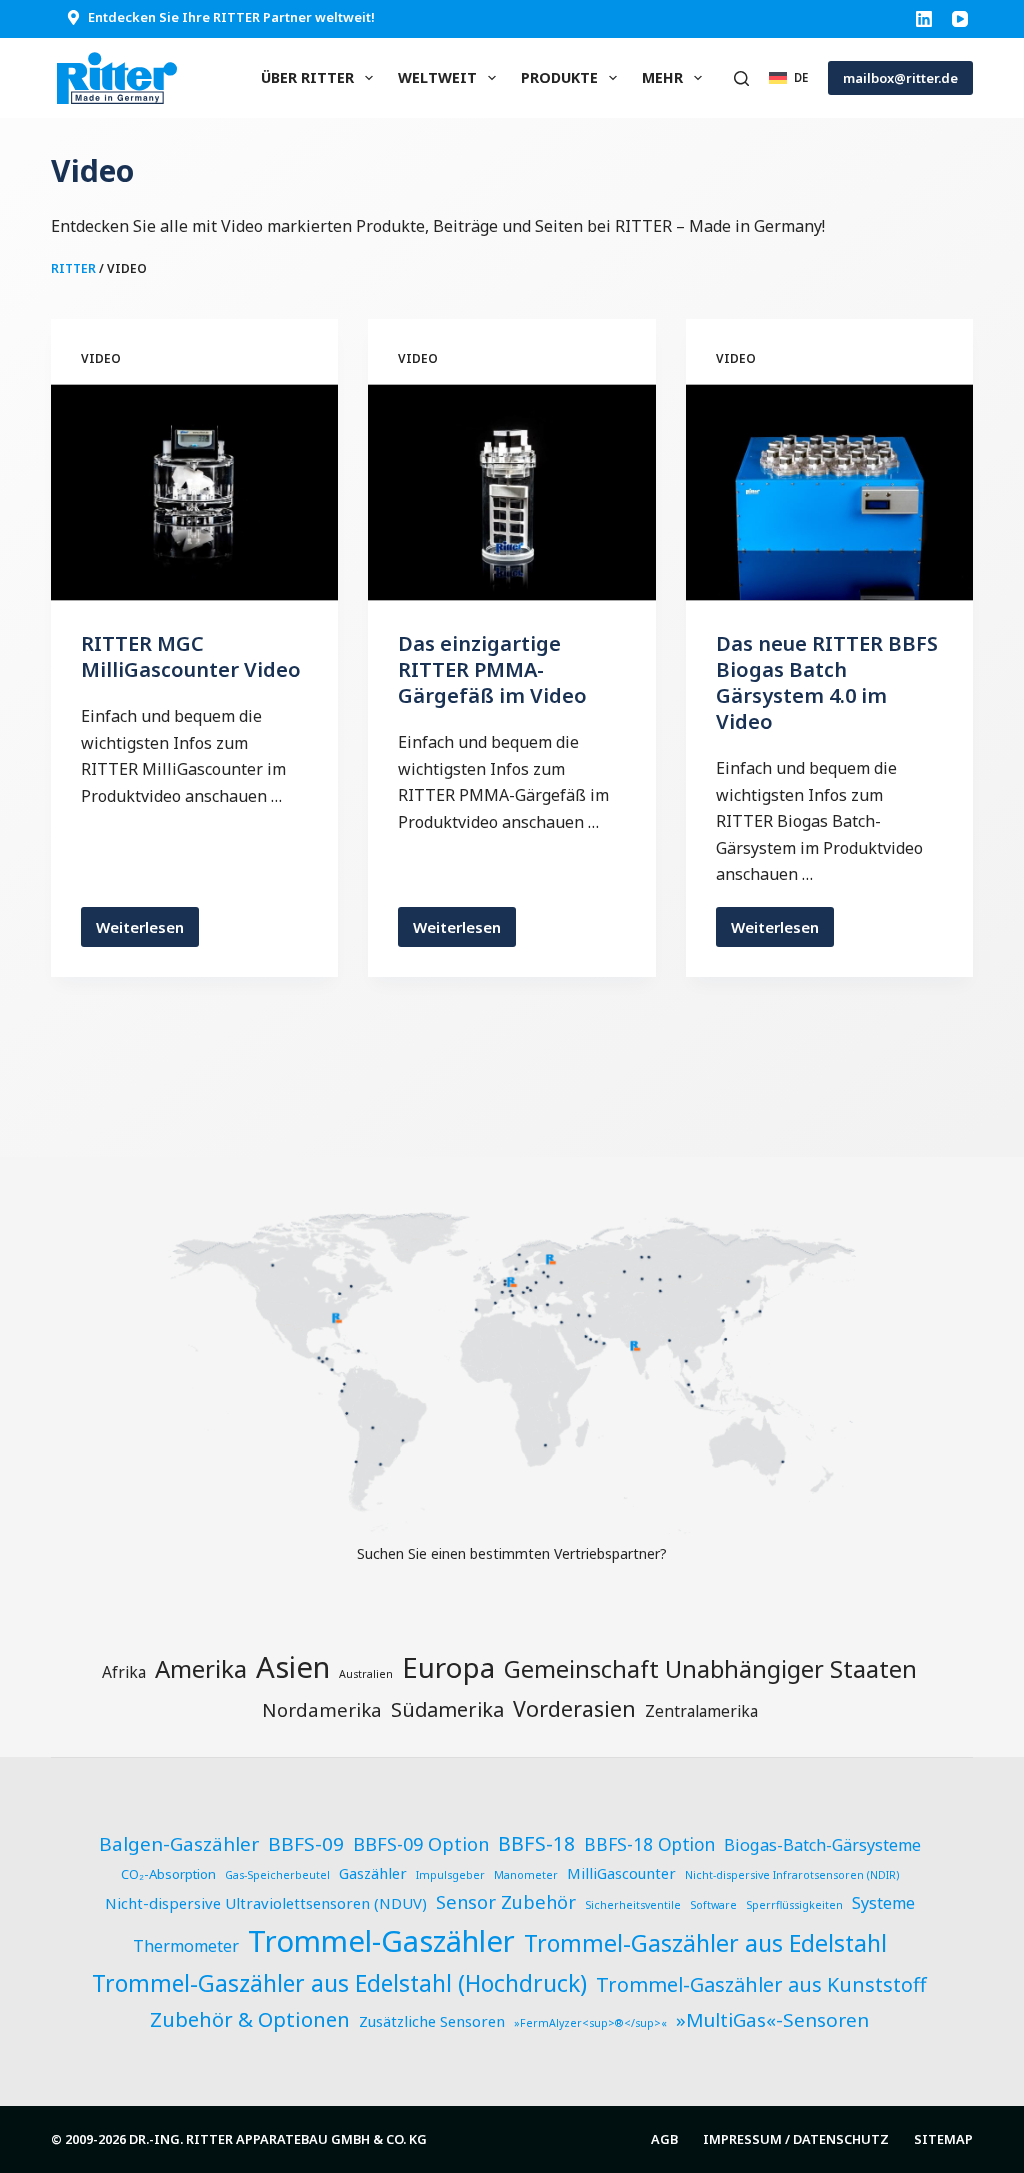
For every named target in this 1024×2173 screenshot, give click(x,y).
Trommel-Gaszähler (381, 1941)
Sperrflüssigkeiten (794, 1905)
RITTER (73, 268)
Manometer (526, 1875)
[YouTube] (960, 19)
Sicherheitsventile (633, 1905)
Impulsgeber (450, 1875)
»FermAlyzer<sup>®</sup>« (590, 2023)
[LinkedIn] (924, 19)
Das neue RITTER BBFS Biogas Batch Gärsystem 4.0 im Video (827, 682)
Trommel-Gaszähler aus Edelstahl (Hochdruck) (339, 1983)
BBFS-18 (536, 1843)
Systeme (883, 1903)
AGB (664, 2139)
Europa (448, 1667)
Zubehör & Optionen (250, 2019)
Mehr (662, 77)
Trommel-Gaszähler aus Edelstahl (705, 1943)
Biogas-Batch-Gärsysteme (822, 1845)
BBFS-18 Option (649, 1844)
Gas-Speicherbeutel (277, 1875)
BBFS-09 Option (421, 1843)
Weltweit (437, 77)
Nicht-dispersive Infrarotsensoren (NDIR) (792, 1875)
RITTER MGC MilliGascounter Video (191, 656)
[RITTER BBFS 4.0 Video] (829, 492)
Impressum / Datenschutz (796, 2139)
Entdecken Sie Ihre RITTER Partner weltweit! (231, 17)
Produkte (559, 77)
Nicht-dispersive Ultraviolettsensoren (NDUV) (266, 1903)
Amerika (201, 1668)
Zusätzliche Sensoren (432, 2021)
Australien (366, 1674)
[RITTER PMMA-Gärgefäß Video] (511, 492)
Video (101, 358)
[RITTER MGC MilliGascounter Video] (194, 492)
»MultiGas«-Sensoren (772, 2020)
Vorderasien (574, 1708)
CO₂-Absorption (168, 1874)
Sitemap (943, 2139)
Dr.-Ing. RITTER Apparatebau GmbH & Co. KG (278, 2139)
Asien (293, 1667)
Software (713, 1905)
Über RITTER (307, 77)
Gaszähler (373, 1873)
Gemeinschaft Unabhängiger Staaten (710, 1669)
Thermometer (186, 1946)
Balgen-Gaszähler (179, 1844)
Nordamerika (322, 1709)
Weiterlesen (147, 932)
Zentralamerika (701, 1711)
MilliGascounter (621, 1873)
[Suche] (741, 78)
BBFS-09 (306, 1844)
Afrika (124, 1672)
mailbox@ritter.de (900, 78)
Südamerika (447, 1709)
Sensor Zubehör (506, 1901)
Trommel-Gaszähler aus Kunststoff (761, 1984)
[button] (788, 77)
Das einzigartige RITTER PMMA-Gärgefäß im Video (492, 669)
